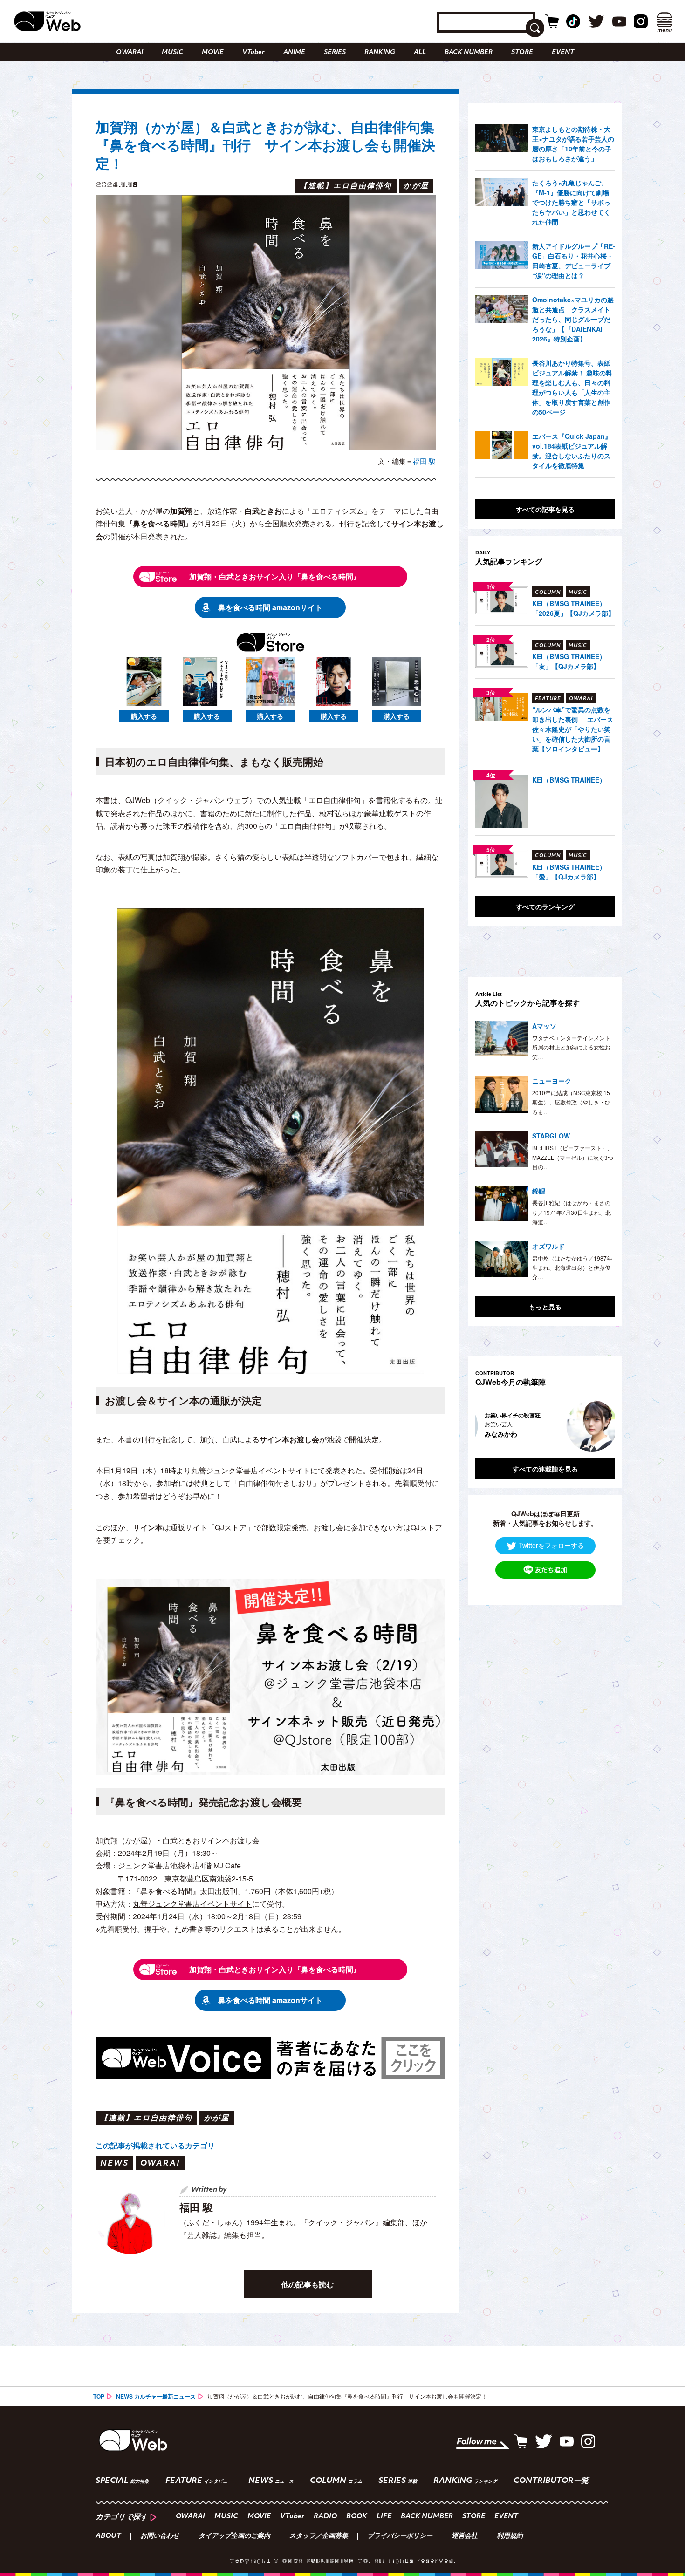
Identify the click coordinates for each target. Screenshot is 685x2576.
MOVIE (213, 52)
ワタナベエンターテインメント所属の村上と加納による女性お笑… (571, 1047)
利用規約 (510, 2536)
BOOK (357, 2517)
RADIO (325, 2517)
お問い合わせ (160, 2536)
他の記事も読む (308, 2284)
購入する (144, 716)
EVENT (563, 52)
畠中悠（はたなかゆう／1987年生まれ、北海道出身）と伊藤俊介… (572, 1268)
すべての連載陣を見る (545, 1469)
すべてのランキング (545, 906)
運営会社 (465, 2536)
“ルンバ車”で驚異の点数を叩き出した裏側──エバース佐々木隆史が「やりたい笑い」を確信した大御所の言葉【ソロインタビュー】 (573, 729)
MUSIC (172, 52)
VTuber (253, 52)
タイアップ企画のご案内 (234, 2536)
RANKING (380, 52)
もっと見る (545, 1307)
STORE (522, 52)
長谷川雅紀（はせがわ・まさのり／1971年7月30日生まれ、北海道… (572, 1212)
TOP (99, 2396)
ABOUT (108, 2536)
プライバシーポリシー (400, 2536)
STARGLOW (551, 1136)
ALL (420, 52)
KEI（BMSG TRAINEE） (569, 780)
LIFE (384, 2517)
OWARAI (130, 52)
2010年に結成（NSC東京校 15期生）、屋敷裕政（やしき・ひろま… (571, 1102)
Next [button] (599, 1426)
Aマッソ (544, 1026)
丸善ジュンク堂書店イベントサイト (192, 1904)
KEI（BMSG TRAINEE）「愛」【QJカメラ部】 (569, 872)
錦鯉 (539, 1191)
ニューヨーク (552, 1081)
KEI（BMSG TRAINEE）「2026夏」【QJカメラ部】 (573, 608)
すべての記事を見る (545, 509)
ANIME (294, 52)
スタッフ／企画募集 (319, 2536)
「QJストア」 (231, 1527)
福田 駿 (424, 461)
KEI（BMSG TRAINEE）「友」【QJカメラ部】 (569, 661)
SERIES (335, 52)
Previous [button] (485, 1426)
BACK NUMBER (469, 52)
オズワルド (548, 1246)
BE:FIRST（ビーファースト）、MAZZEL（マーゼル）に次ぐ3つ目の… (573, 1157)
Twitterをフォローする (551, 1545)
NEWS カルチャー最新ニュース (156, 2396)
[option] (554, 1426)
